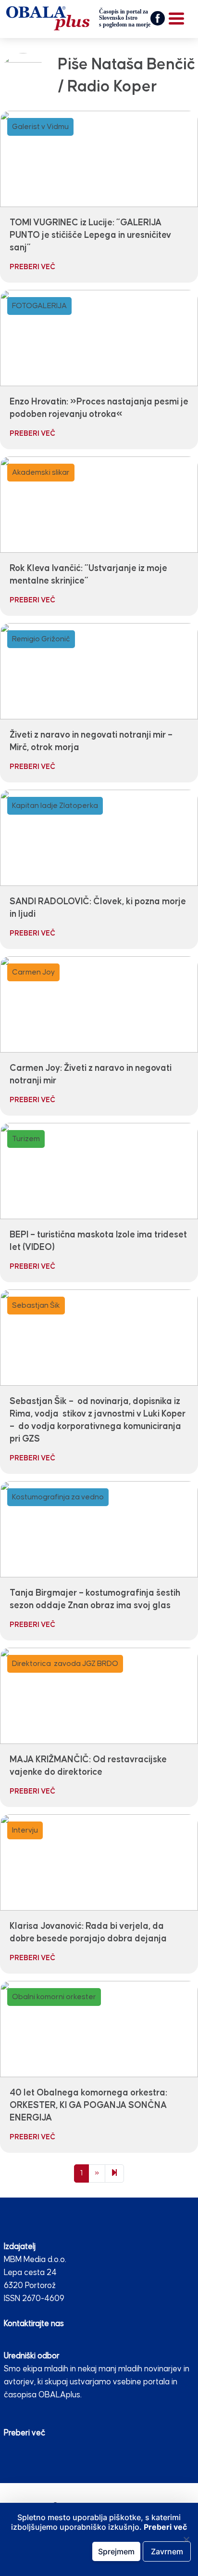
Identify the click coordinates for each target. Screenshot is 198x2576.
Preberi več (25, 2433)
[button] (158, 18)
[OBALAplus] (78, 18)
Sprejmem (116, 2551)
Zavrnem (167, 2551)
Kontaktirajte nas (34, 2324)
